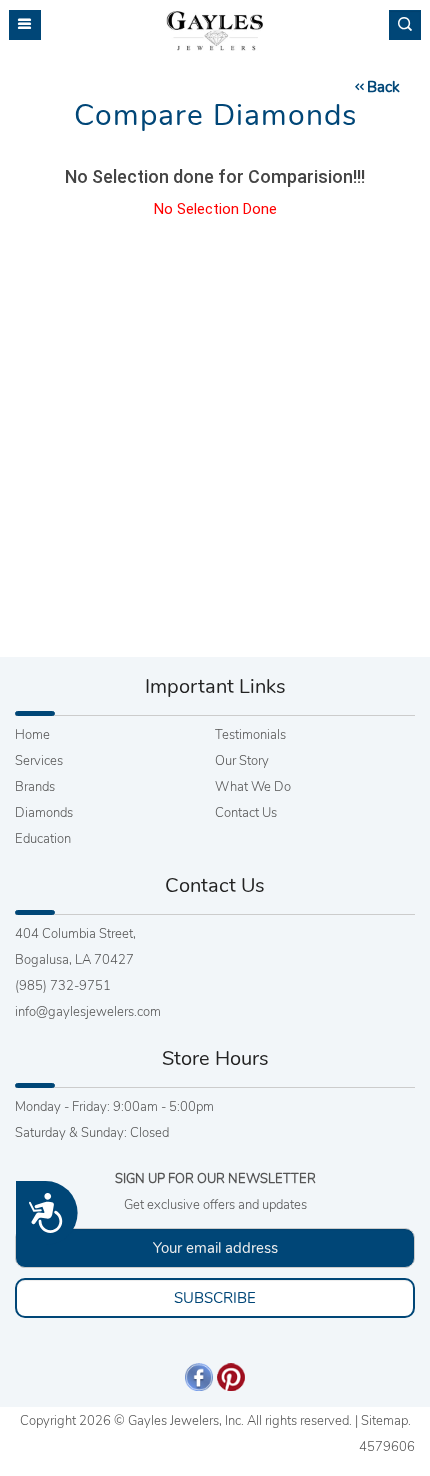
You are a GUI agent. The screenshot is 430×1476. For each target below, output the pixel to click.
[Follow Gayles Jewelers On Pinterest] (231, 1375)
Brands (35, 787)
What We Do (253, 787)
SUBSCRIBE (215, 1298)
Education (43, 839)
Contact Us (246, 813)
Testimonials (250, 735)
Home (32, 735)
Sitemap (384, 1421)
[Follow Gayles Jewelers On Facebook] (199, 1375)
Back (383, 87)
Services (39, 761)
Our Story (242, 761)
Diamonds (44, 813)
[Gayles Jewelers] (214, 31)
